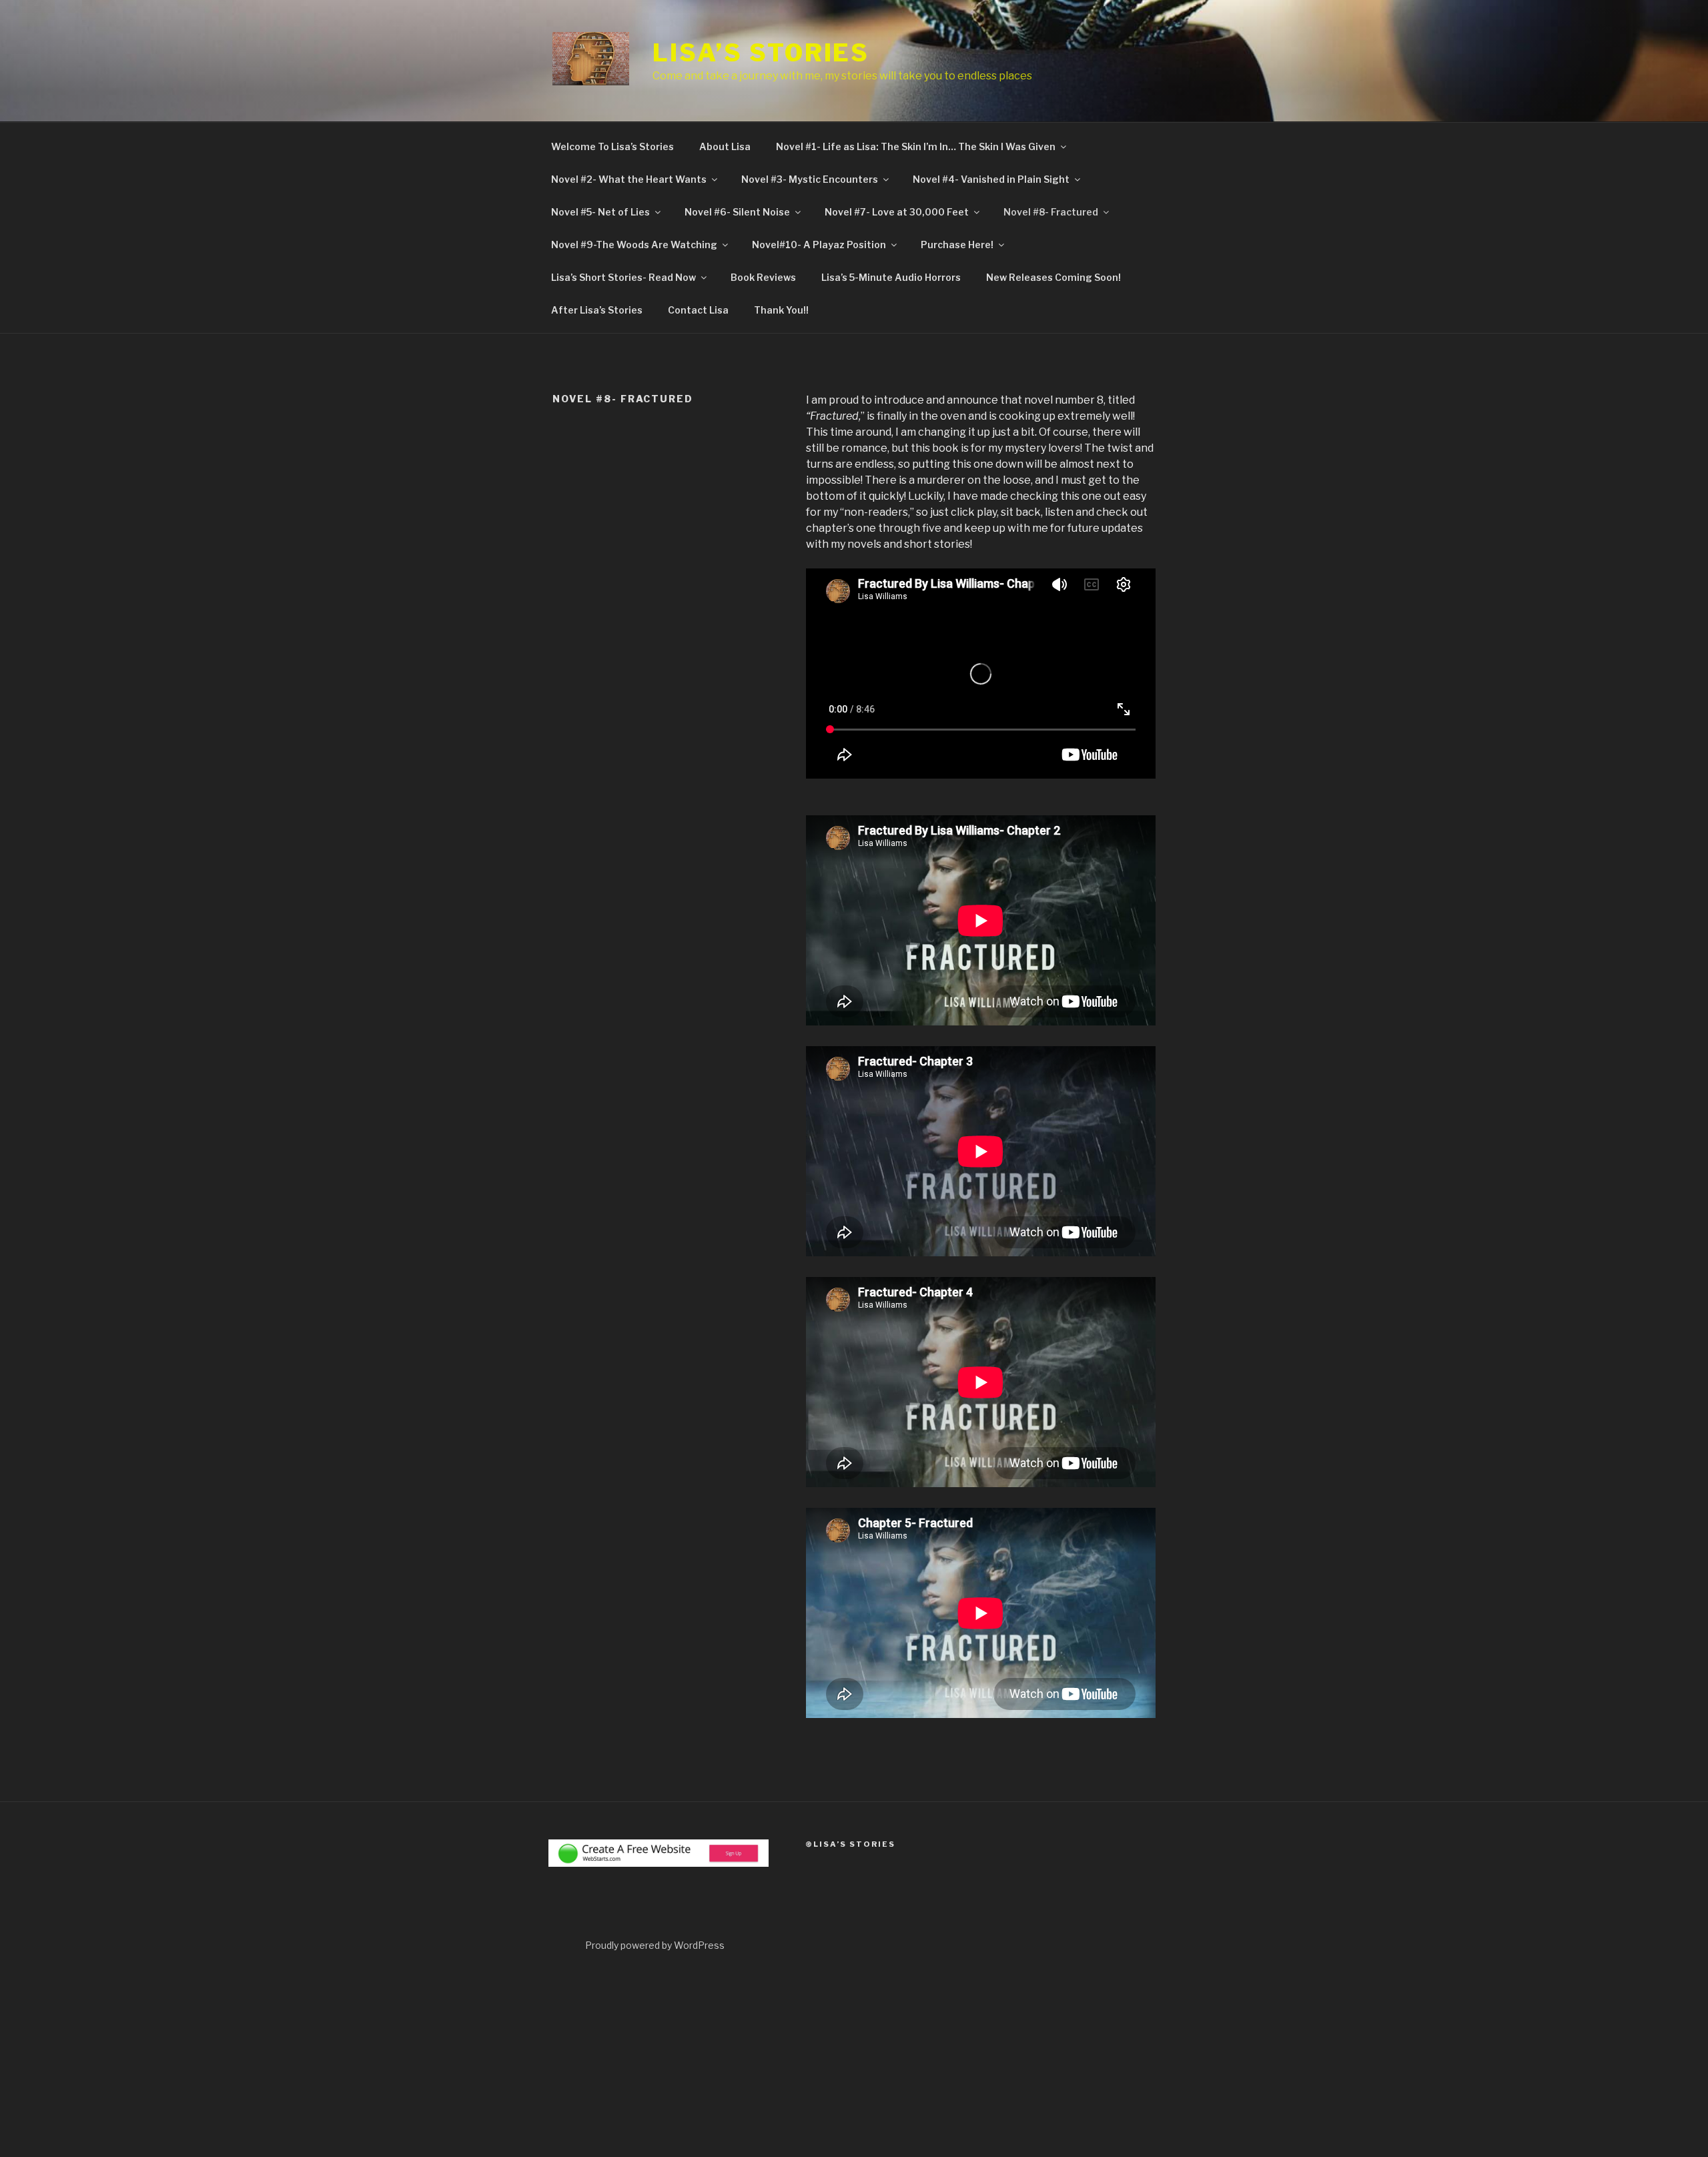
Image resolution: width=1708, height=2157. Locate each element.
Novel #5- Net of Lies (600, 212)
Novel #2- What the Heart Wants (629, 179)
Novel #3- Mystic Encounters (810, 179)
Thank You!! (781, 310)
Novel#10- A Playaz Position (819, 245)
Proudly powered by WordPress (655, 1945)
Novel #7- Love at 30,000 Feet (897, 212)
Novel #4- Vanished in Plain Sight (991, 179)
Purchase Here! (957, 245)
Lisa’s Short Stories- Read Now (623, 277)
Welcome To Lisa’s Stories (612, 146)
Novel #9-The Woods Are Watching (634, 245)
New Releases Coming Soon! (1053, 277)
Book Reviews (763, 277)
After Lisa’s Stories (597, 310)
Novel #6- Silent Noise (737, 212)
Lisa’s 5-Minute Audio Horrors (891, 277)
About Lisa (725, 146)
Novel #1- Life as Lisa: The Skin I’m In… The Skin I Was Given (916, 146)
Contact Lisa (698, 310)
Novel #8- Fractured (1051, 212)
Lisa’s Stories (761, 53)
